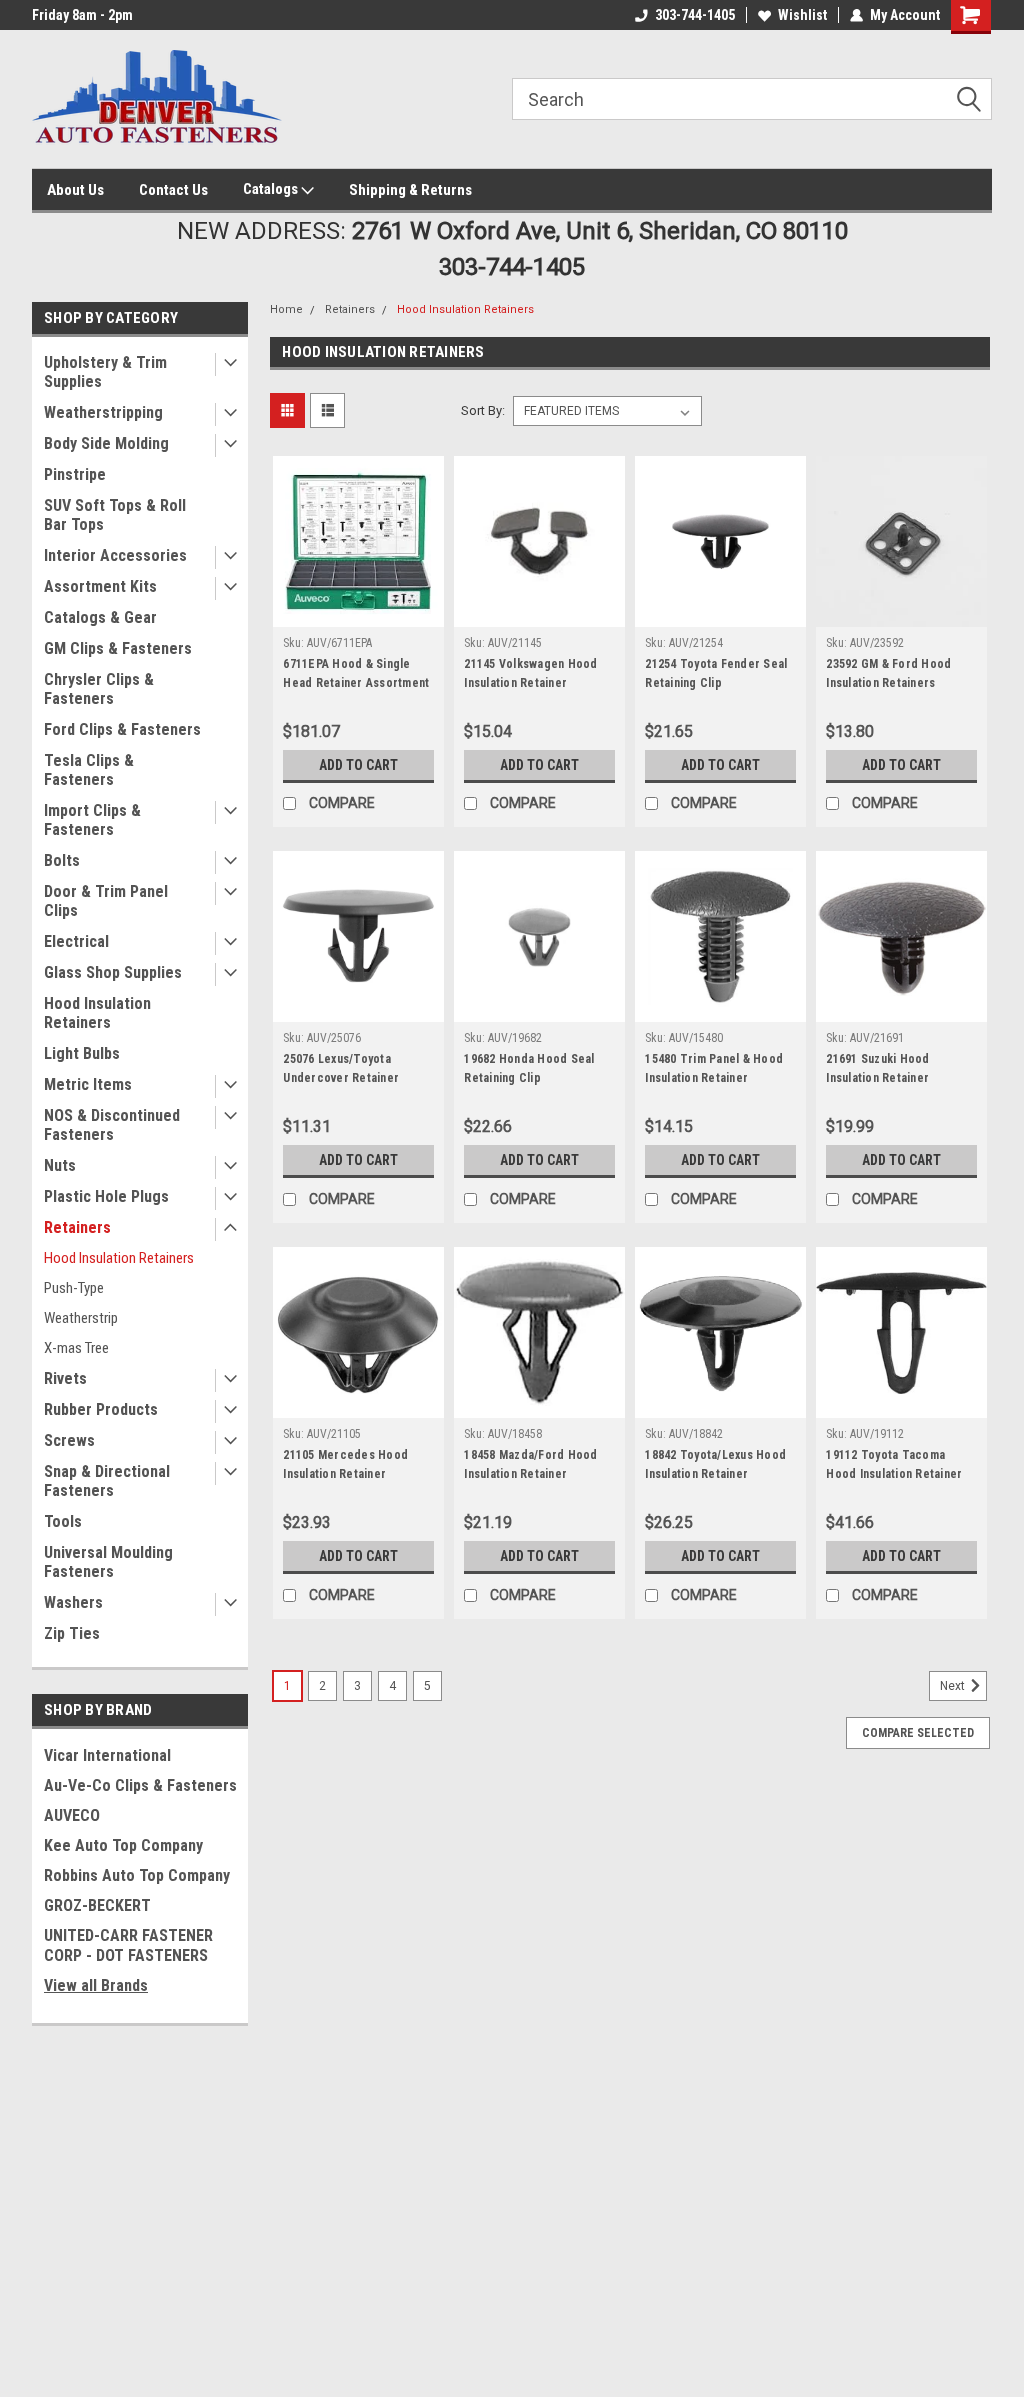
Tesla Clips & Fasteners (89, 770)
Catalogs (272, 189)
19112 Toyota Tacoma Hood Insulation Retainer (894, 1464)
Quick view (359, 612)
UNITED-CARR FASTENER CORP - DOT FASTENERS (128, 1945)
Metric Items (88, 1084)
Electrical (76, 941)
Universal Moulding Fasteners (108, 1562)
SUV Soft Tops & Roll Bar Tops (115, 515)
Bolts (62, 860)
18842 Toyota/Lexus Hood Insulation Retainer (715, 1464)
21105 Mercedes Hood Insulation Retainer (345, 1464)
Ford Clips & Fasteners (122, 729)
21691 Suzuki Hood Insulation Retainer (877, 1068)
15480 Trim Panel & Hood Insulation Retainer (714, 1068)
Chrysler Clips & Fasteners (99, 689)
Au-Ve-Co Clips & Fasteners (140, 1785)
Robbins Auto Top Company (137, 1875)
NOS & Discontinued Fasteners (112, 1125)
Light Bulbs (82, 1053)
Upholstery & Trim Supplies (105, 372)
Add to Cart (358, 765)
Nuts (60, 1165)
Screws (69, 1440)
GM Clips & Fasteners (118, 648)
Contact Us (173, 190)
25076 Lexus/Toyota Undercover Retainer (341, 1068)
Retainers (77, 1227)
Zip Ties (72, 1633)
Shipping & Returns (410, 190)
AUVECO (72, 1815)
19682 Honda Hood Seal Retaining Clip (529, 1068)
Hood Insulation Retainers (97, 1013)
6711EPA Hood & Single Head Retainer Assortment (356, 673)
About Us (75, 190)
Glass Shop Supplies (113, 972)
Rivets (65, 1378)
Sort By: (483, 410)
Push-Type (74, 1288)
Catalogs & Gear (100, 617)
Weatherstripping (103, 412)
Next (954, 1687)
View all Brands (96, 1985)
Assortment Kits (100, 586)
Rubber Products (101, 1409)
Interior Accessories (115, 555)
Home (286, 309)
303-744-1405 (695, 15)
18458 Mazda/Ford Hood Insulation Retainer (530, 1464)
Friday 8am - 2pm (82, 15)
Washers (73, 1602)
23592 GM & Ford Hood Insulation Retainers (888, 673)
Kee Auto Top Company (123, 1845)
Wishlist (802, 15)
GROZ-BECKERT (97, 1905)
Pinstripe (75, 474)
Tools (63, 1521)
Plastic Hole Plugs (106, 1196)
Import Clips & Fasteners (92, 820)
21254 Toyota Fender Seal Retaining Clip (716, 673)
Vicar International (107, 1755)
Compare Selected (918, 1733)
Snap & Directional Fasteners (107, 1481)
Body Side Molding (106, 443)
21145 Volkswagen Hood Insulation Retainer (530, 673)
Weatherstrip (81, 1318)
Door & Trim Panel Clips (106, 901)
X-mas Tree (76, 1348)
